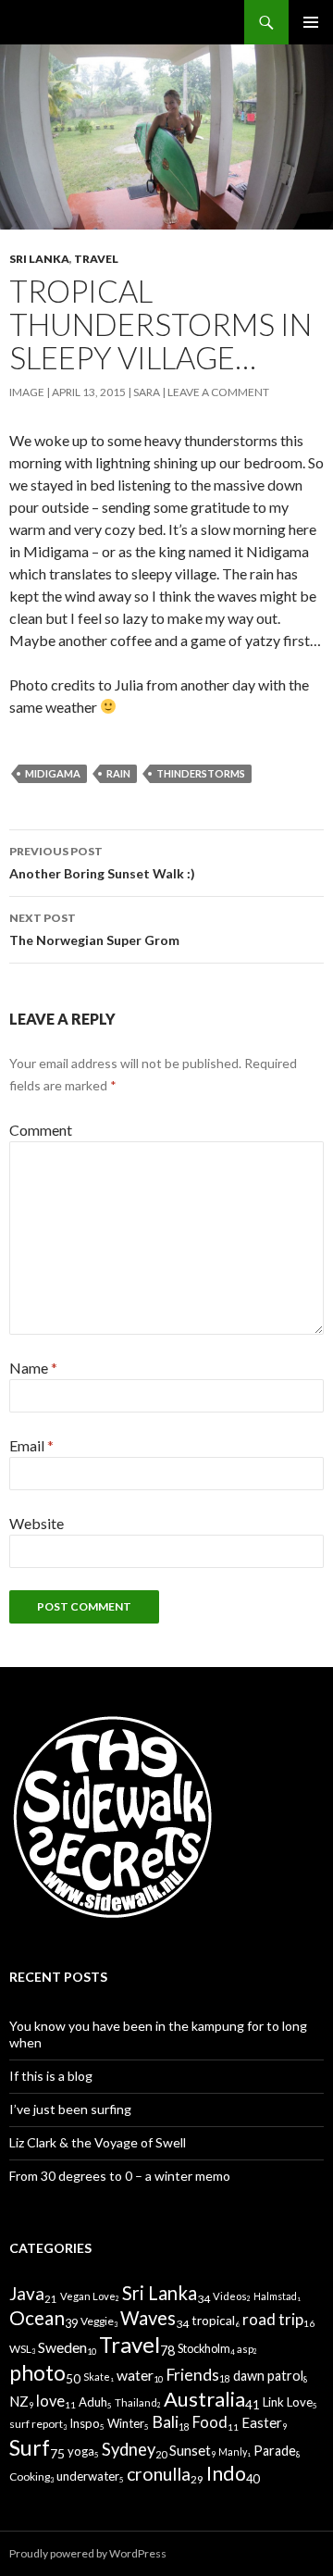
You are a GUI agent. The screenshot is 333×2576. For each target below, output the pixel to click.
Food (210, 2422)
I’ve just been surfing (70, 2109)
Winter (126, 2423)
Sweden (62, 2347)
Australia (204, 2399)
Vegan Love (88, 2296)
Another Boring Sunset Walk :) (102, 863)
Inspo (85, 2423)
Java (27, 2293)
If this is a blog (51, 2076)
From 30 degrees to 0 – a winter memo (120, 2176)
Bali (165, 2422)
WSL (20, 2349)
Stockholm (204, 2349)
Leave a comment (218, 392)
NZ (19, 2401)
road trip (273, 2319)
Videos (230, 2296)
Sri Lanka (39, 259)
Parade (275, 2451)
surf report (36, 2424)
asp (245, 2349)
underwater (88, 2476)
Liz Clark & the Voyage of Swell (98, 2142)
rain (118, 773)
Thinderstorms (201, 773)
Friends (192, 2375)
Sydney (129, 2449)
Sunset (190, 2450)
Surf (30, 2447)
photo (37, 2373)
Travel (96, 259)
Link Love (288, 2402)
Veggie (97, 2321)
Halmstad (275, 2296)
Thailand (136, 2402)
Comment (41, 1130)
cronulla (159, 2474)
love (50, 2401)
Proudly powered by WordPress (88, 2553)
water (135, 2375)
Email (31, 1445)
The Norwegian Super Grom (94, 929)
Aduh (93, 2402)
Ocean (37, 2317)
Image (27, 392)
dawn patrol (268, 2376)
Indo (226, 2473)
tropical (213, 2320)
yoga (81, 2451)
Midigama (53, 773)
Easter (262, 2422)
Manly (233, 2452)
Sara (147, 392)
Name (33, 1368)
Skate (97, 2377)
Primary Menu (311, 22)
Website (37, 1523)
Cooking (30, 2476)
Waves (148, 2318)
